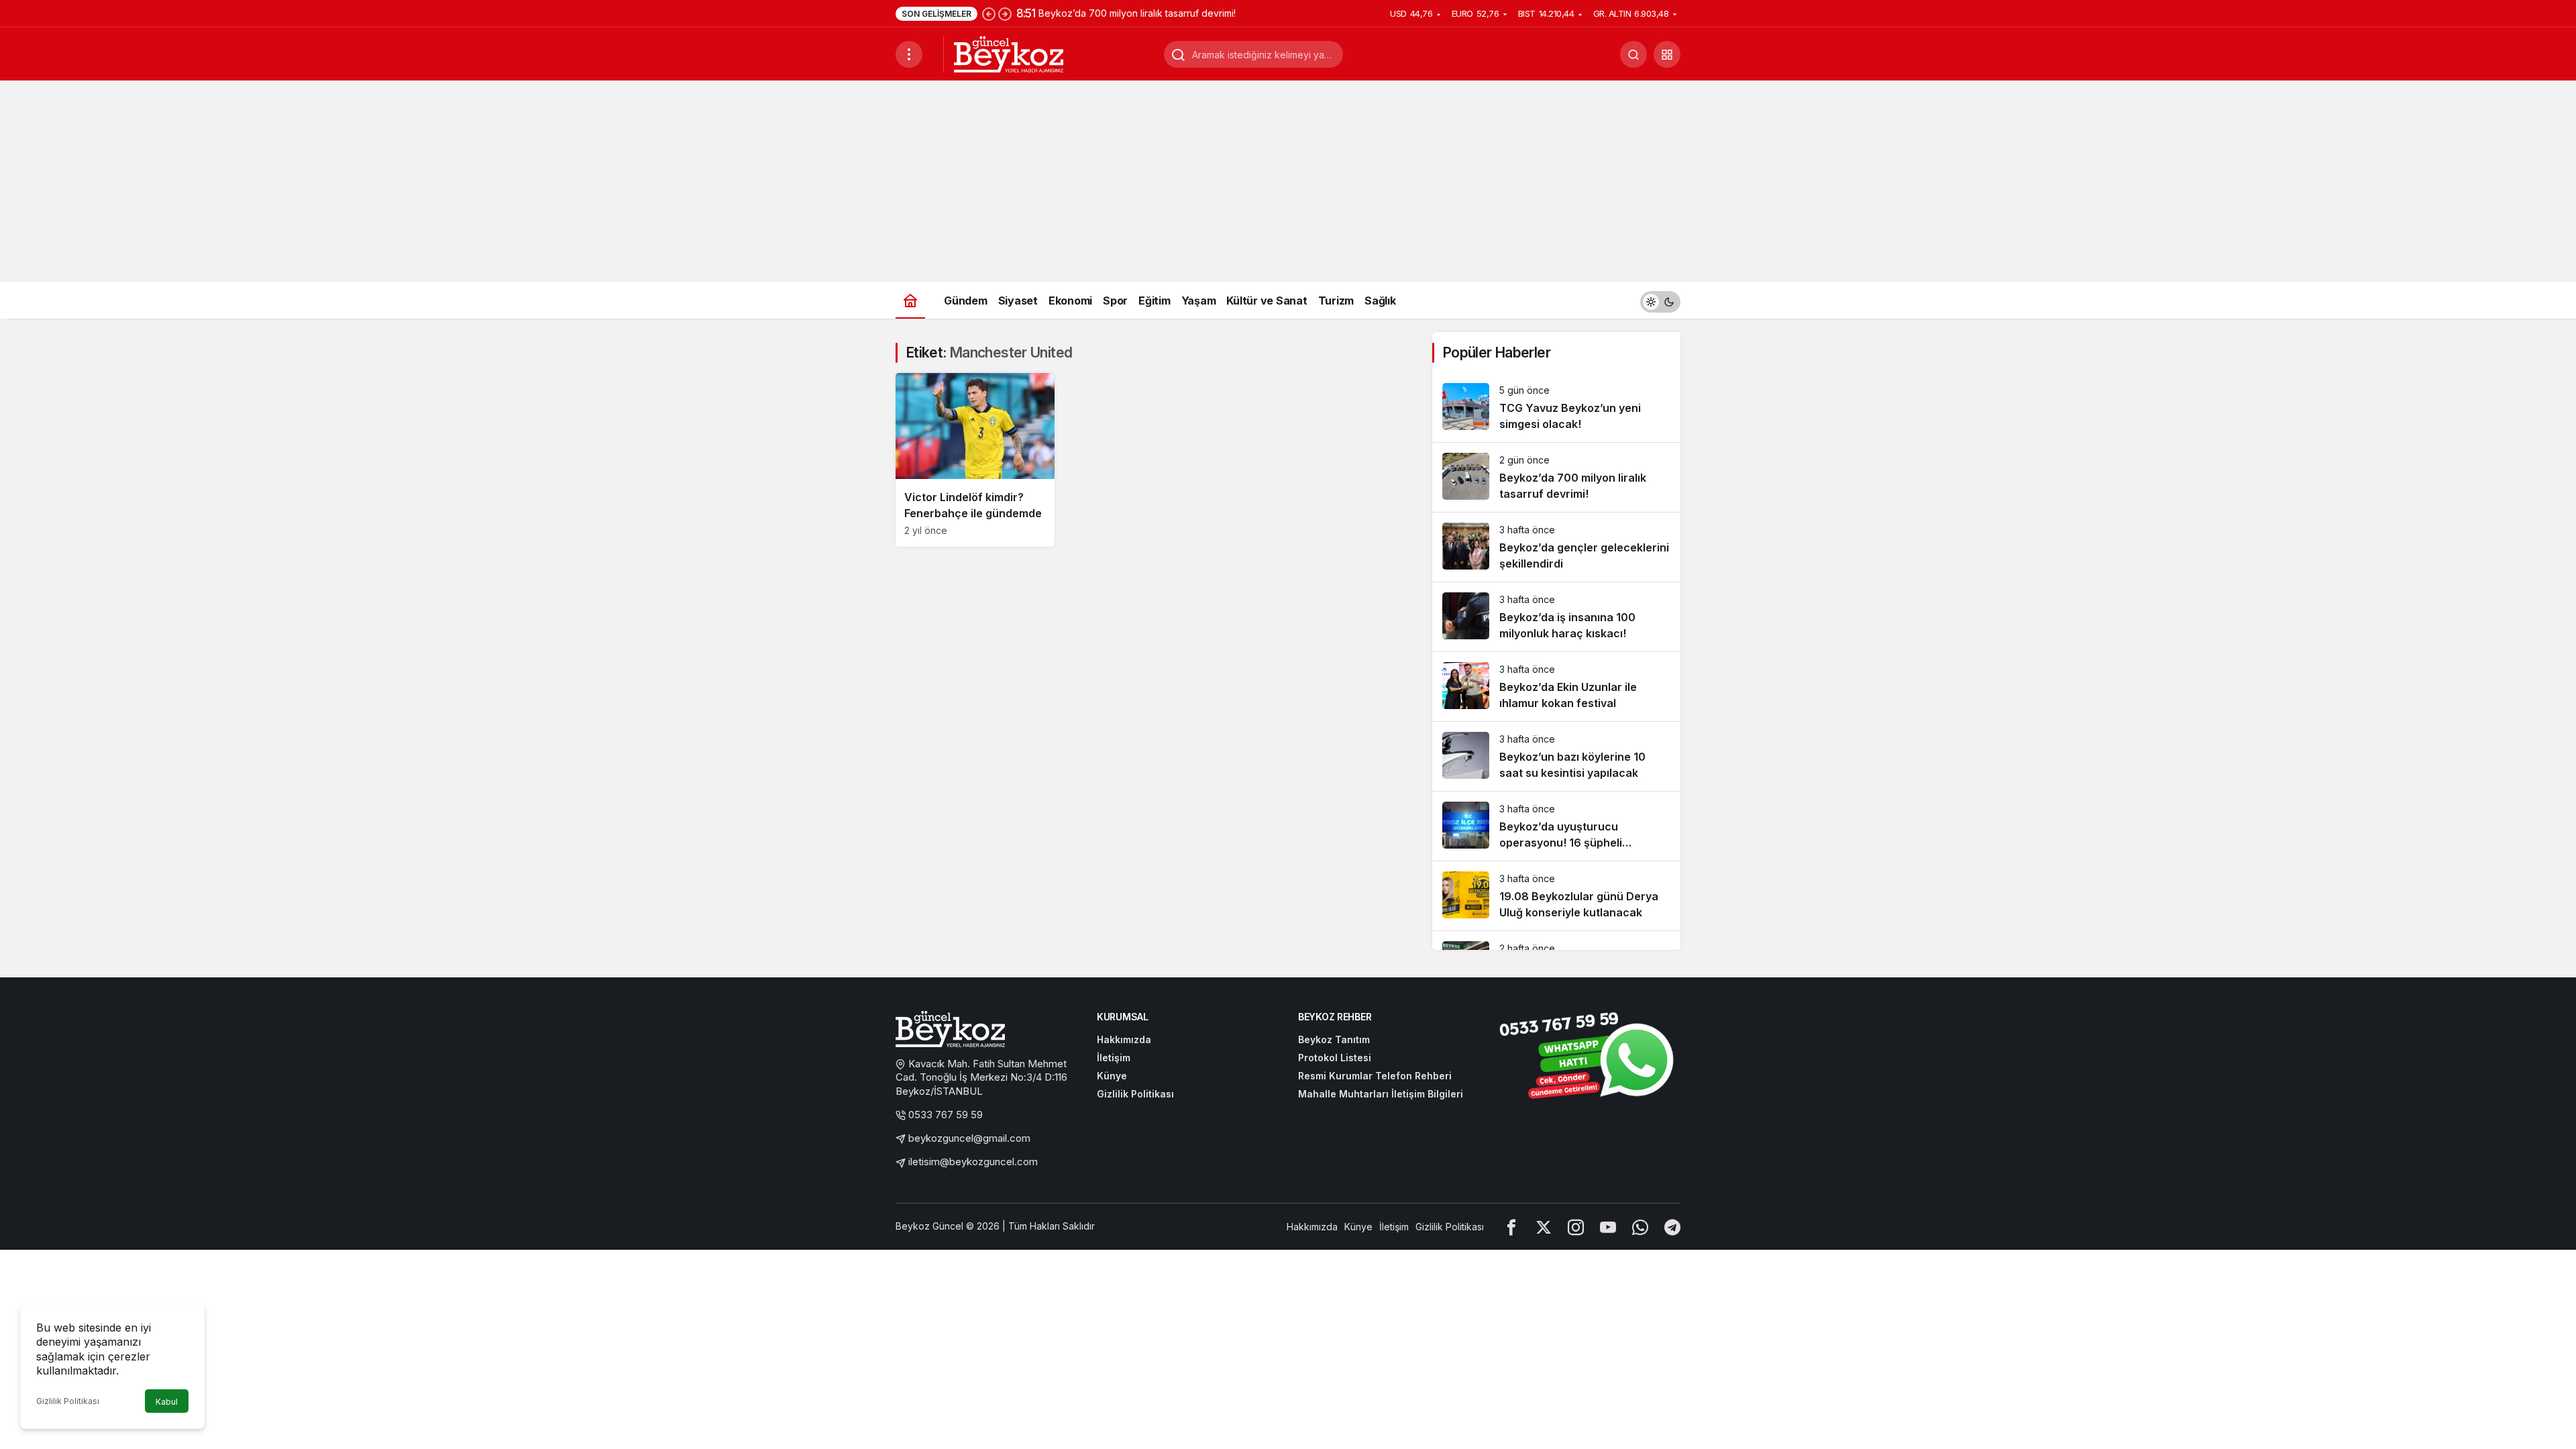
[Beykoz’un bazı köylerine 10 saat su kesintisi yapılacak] (1556, 756)
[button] (1667, 54)
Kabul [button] (167, 1402)
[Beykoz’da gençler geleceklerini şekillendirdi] (1556, 547)
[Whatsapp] (1640, 1227)
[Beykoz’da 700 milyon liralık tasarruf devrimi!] (1556, 477)
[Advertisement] (1288, 181)
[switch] (1660, 300)
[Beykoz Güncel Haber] (1009, 53)
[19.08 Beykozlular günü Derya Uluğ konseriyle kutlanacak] (1556, 896)
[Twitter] (1544, 1227)
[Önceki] (989, 13)
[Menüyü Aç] (909, 54)
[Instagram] (1576, 1227)
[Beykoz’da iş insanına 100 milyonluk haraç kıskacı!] (1556, 617)
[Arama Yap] (1633, 54)
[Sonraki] (1005, 13)
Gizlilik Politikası (68, 1401)
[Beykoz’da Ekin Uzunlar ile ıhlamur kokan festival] (1556, 687)
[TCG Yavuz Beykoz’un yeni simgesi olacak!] (1556, 408)
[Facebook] (1511, 1227)
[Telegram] (1672, 1227)
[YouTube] (1608, 1227)
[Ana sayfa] (910, 300)
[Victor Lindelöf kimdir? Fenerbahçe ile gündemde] (975, 460)
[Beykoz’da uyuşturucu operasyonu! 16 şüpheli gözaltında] (1556, 826)
